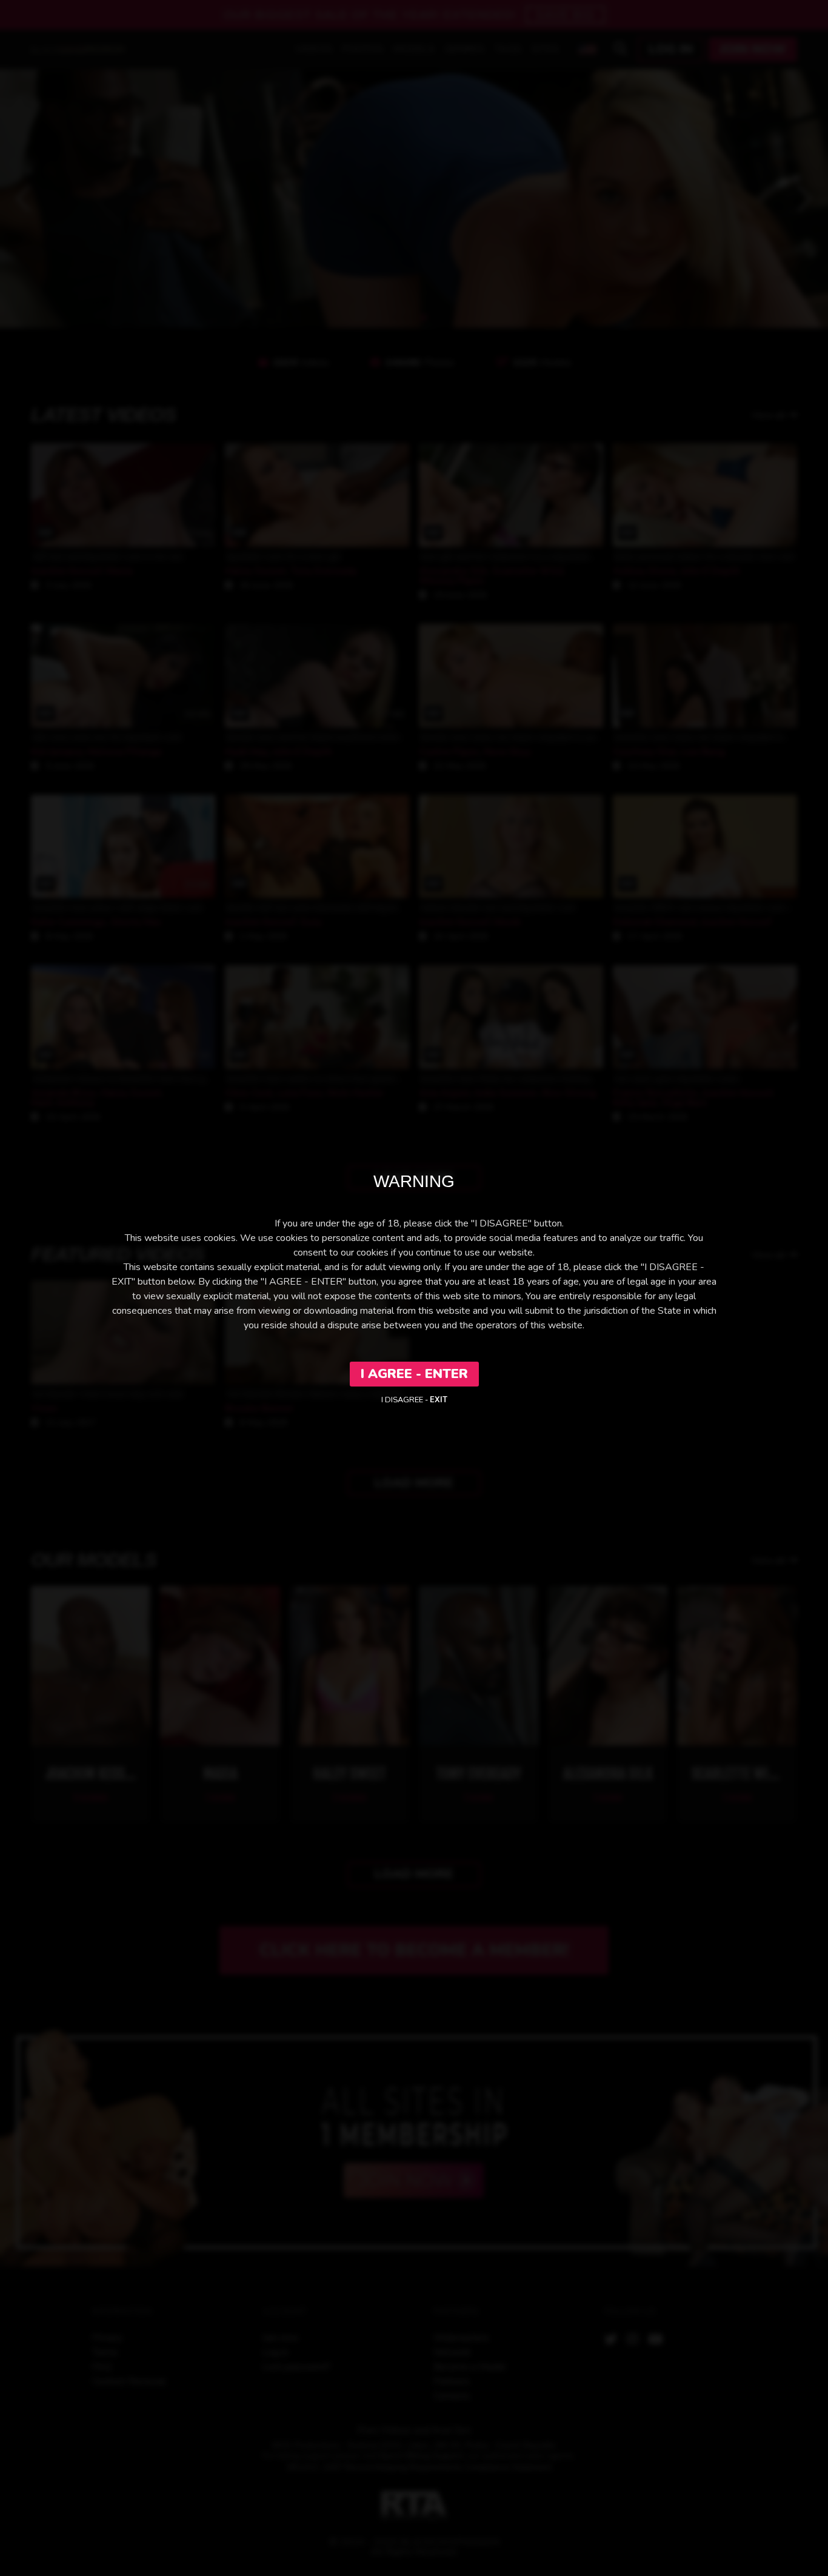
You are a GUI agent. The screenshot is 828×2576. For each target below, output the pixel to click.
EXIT (439, 1400)
